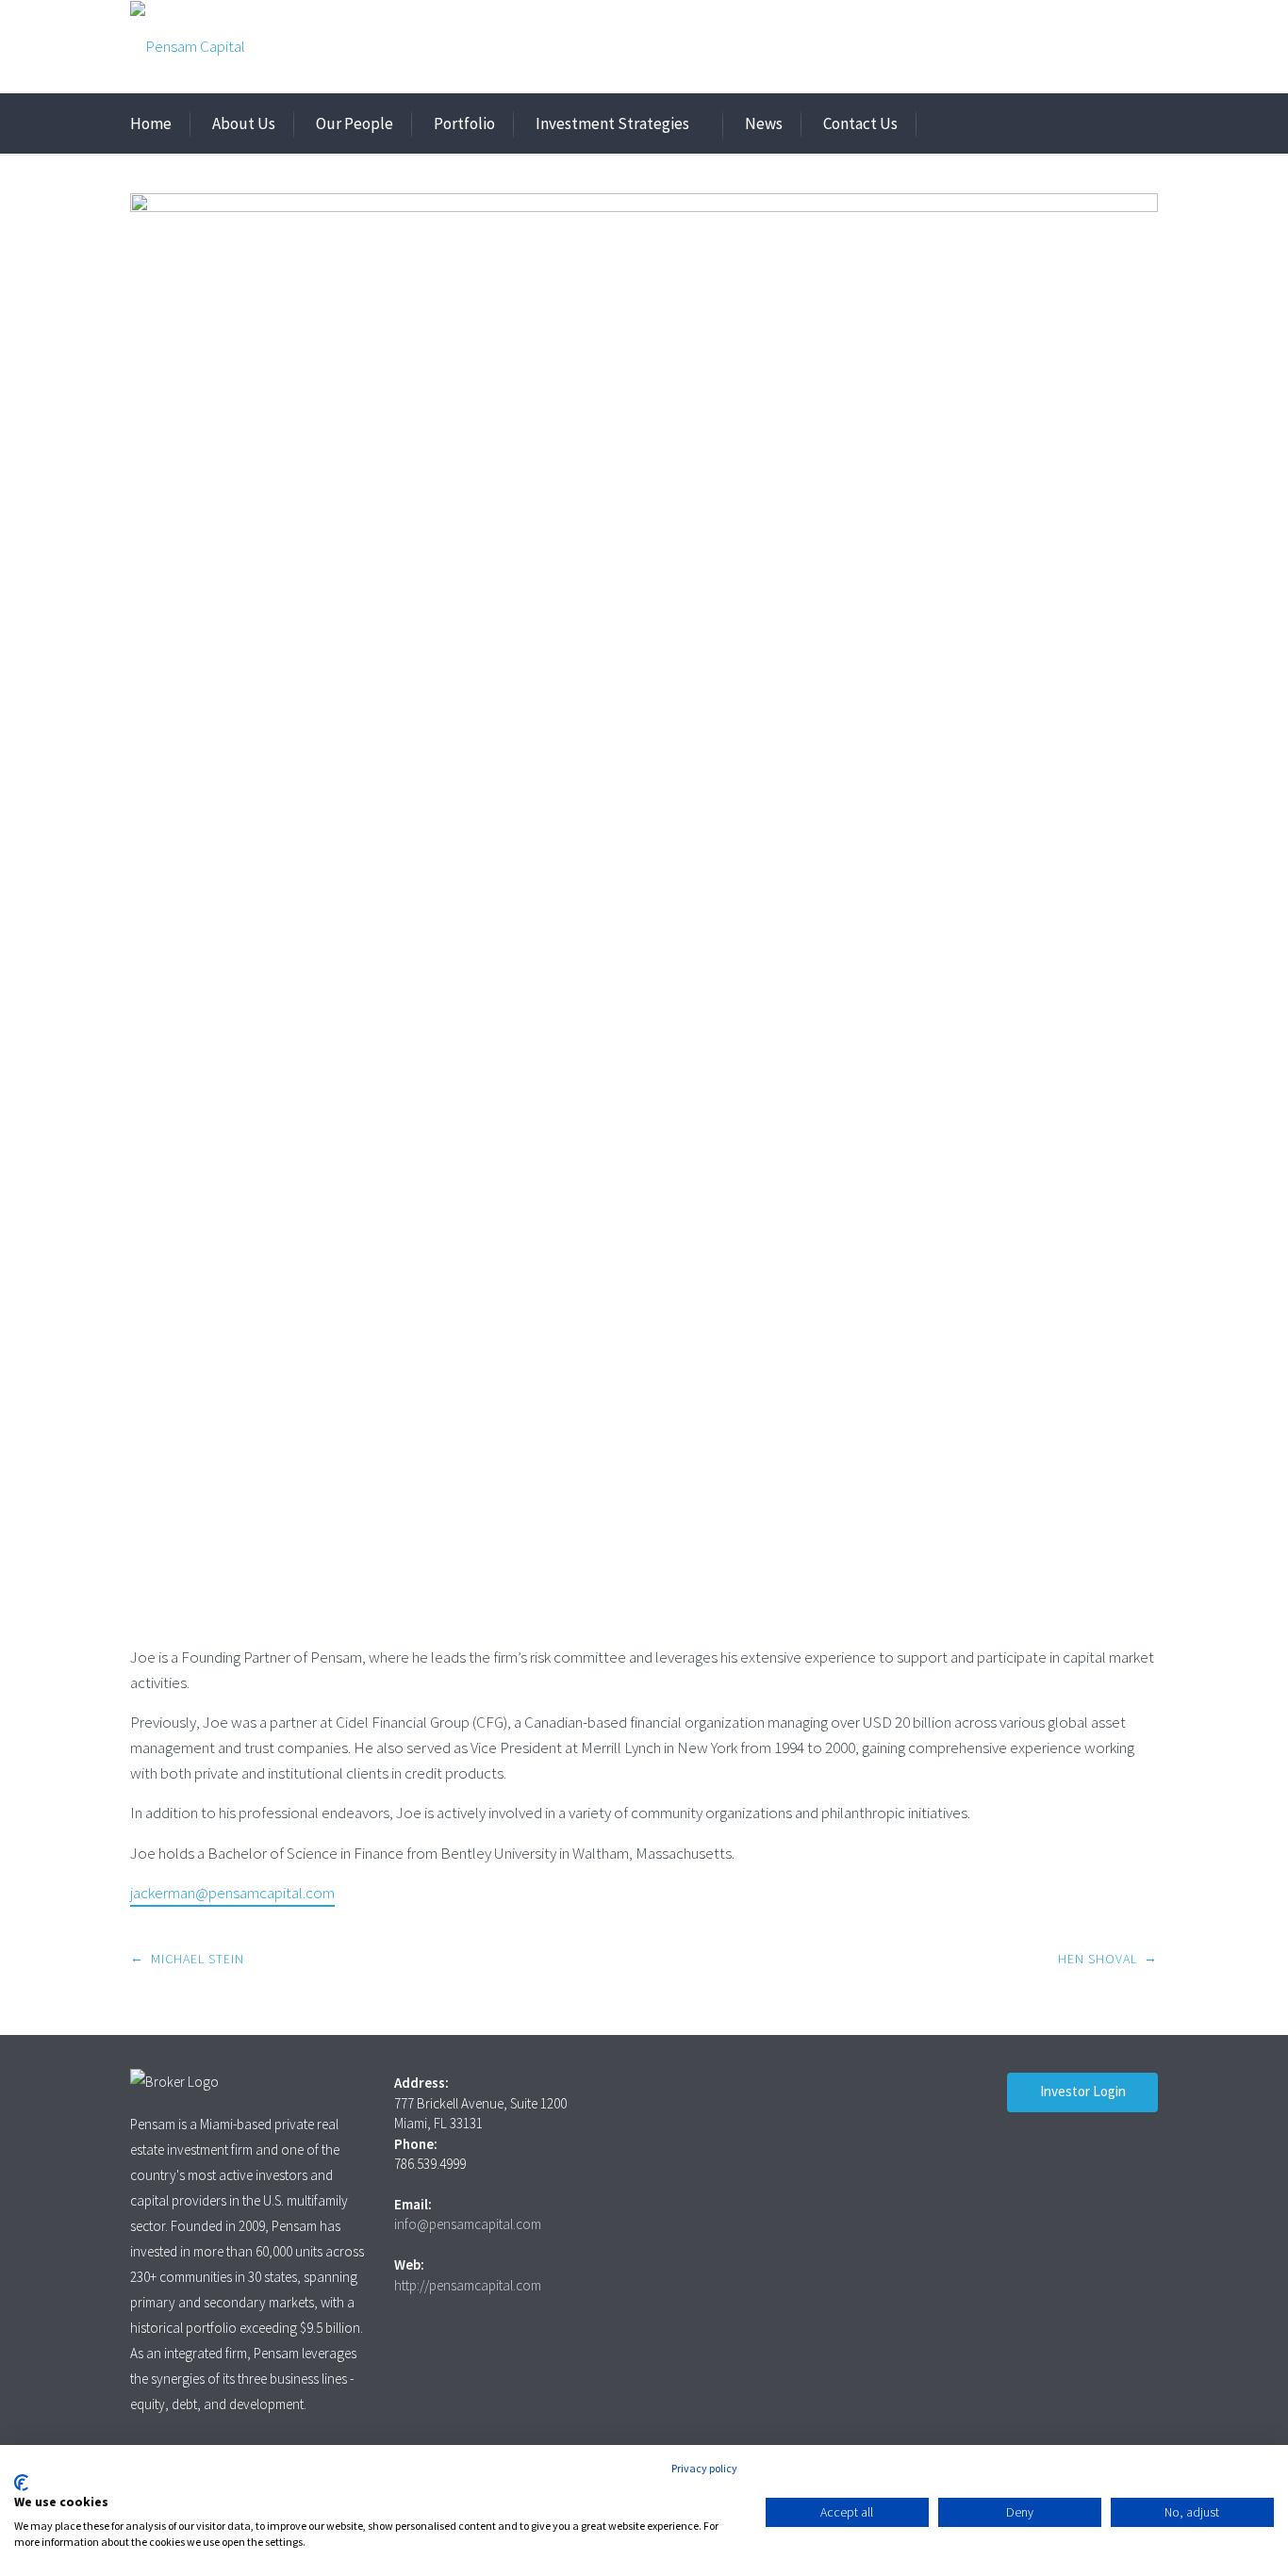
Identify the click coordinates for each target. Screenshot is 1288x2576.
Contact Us (860, 123)
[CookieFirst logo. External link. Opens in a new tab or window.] (21, 2483)
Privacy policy (704, 2468)
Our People (355, 123)
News (764, 123)
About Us (244, 123)
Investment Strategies (612, 123)
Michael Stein (198, 1959)
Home (151, 123)
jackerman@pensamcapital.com (232, 1893)
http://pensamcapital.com (468, 2285)
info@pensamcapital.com (468, 2224)
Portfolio (464, 123)
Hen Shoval (1098, 1959)
